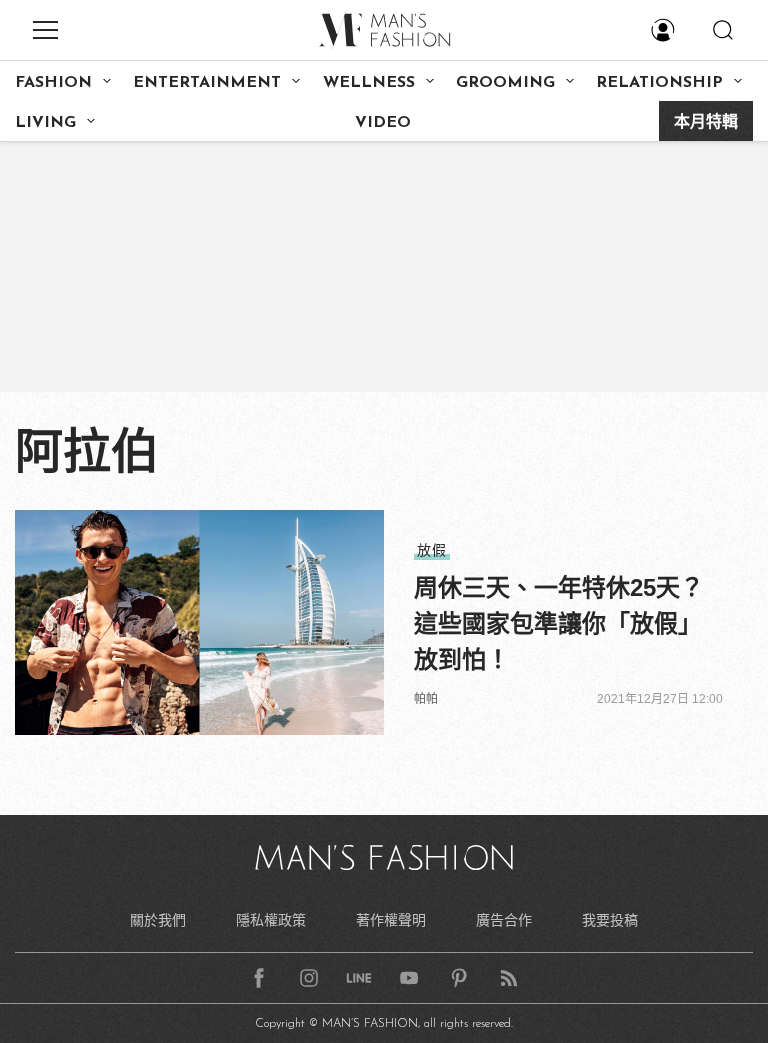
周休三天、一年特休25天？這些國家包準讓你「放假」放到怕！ (559, 623)
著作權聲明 (391, 920)
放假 (432, 550)
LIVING (45, 123)
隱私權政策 (271, 920)
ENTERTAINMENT (207, 83)
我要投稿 (610, 920)
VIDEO (383, 123)
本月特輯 (706, 123)
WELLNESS (369, 83)
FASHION (53, 83)
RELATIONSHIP (659, 83)
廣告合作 (504, 920)
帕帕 (426, 699)
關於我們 (158, 920)
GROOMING (505, 83)
